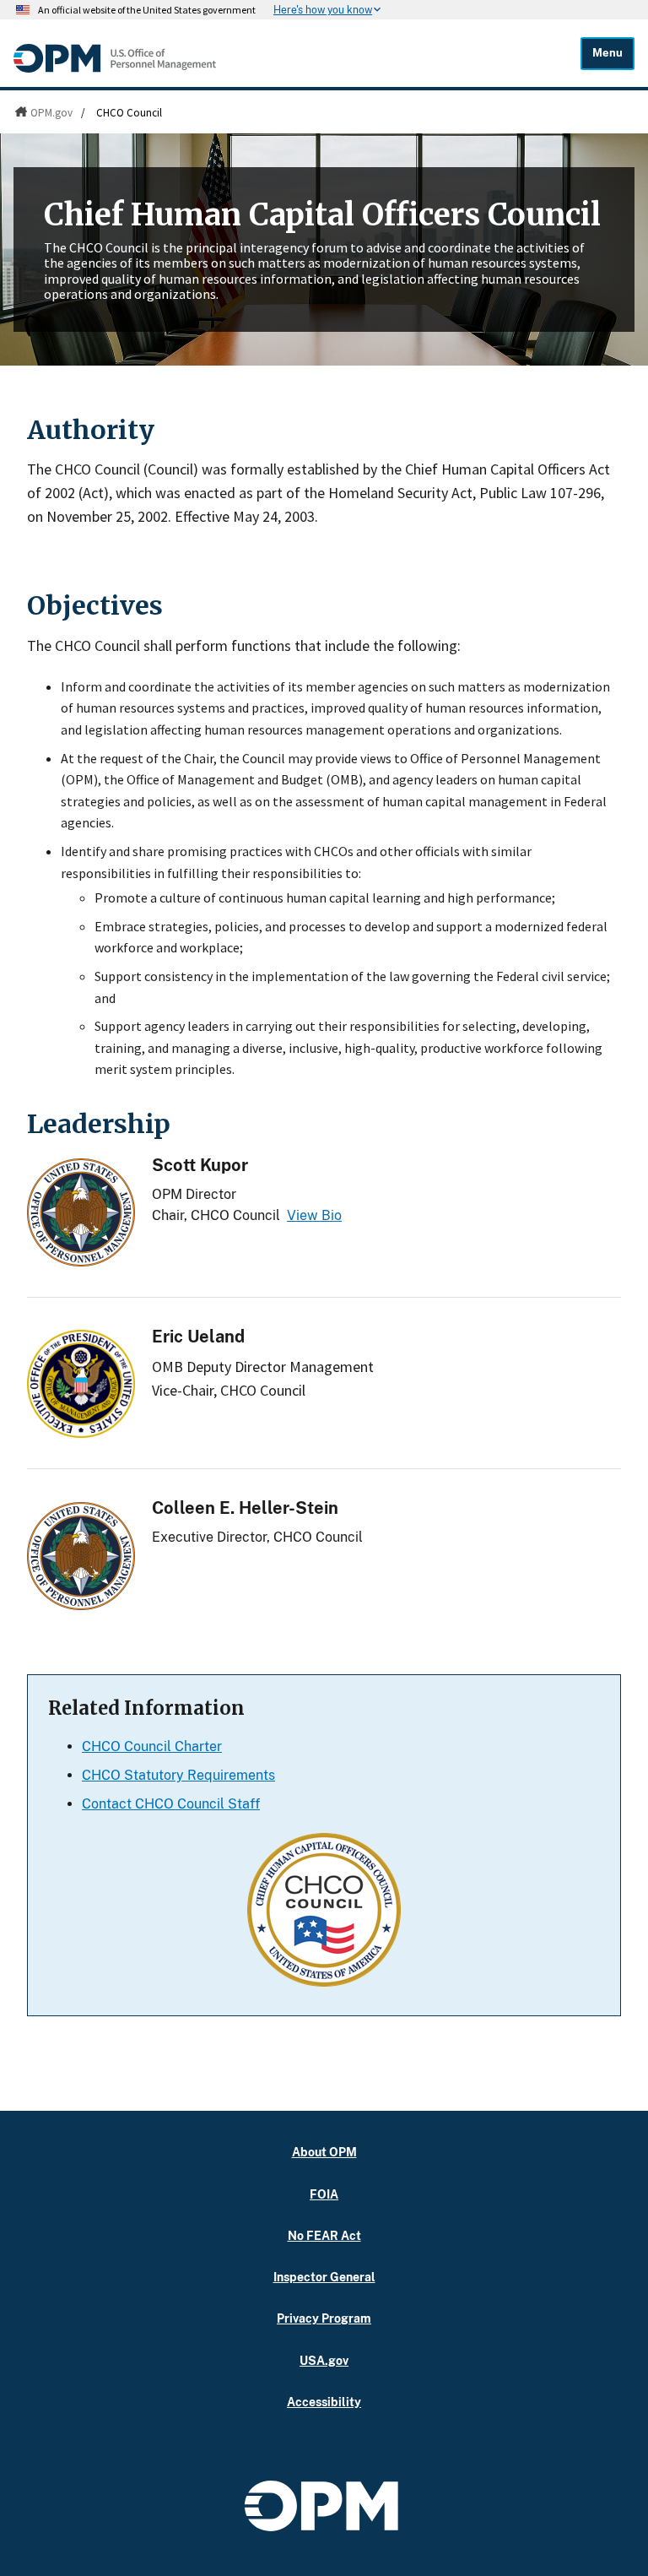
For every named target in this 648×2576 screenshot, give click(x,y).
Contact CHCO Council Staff (171, 1804)
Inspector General (324, 2277)
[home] (115, 68)
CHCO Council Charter (152, 1746)
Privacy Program (324, 2318)
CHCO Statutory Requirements (178, 1775)
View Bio (314, 1215)
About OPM (324, 2152)
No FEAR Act (324, 2235)
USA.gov (324, 2360)
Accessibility (324, 2402)
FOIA (324, 2194)
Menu (607, 53)
